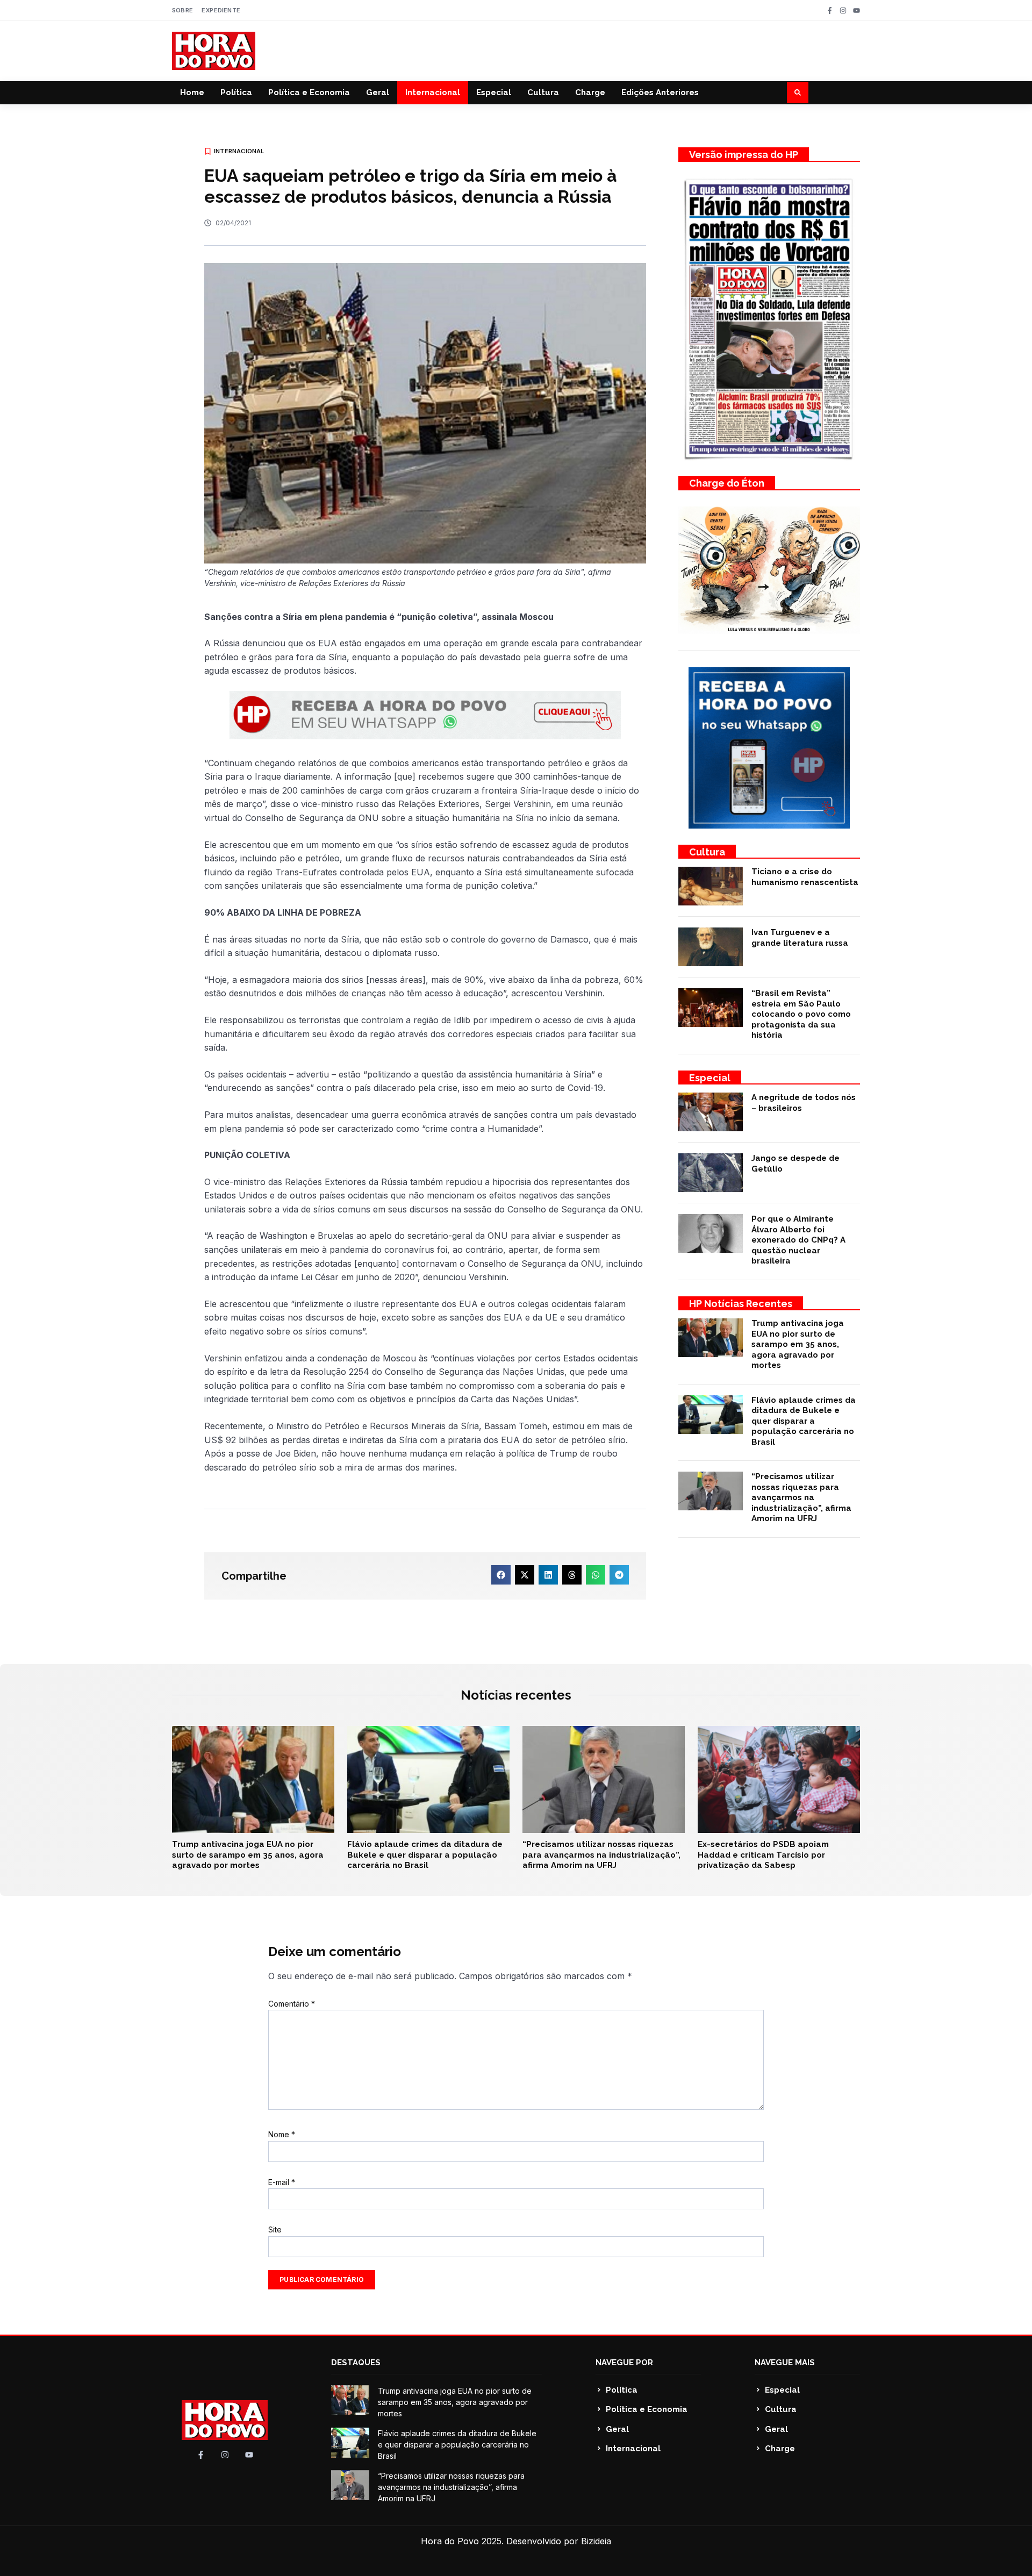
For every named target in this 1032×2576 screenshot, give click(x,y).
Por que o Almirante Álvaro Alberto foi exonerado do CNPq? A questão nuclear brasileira (798, 1240)
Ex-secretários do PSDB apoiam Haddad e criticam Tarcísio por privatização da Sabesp (763, 1855)
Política (236, 92)
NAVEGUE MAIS (785, 2363)
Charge (590, 92)
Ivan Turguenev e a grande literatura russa (800, 938)
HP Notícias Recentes (741, 1304)
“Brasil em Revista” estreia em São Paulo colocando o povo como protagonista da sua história (801, 1014)
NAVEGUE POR (624, 2363)
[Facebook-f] (830, 10)
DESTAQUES (356, 2363)
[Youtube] (857, 10)
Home (192, 92)
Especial (494, 92)
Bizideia (596, 2541)
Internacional (433, 92)
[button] (798, 92)
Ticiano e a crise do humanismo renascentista (805, 877)
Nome (282, 2134)
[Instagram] (843, 10)
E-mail (282, 2182)
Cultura (543, 92)
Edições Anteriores (660, 92)
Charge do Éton (727, 483)
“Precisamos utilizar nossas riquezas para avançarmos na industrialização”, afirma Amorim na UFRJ (801, 1497)
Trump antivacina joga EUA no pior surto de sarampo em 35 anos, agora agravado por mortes (798, 1344)
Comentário (292, 2004)
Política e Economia (309, 92)
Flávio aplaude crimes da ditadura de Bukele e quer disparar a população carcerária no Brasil (804, 1421)
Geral (378, 92)
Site (275, 2229)
